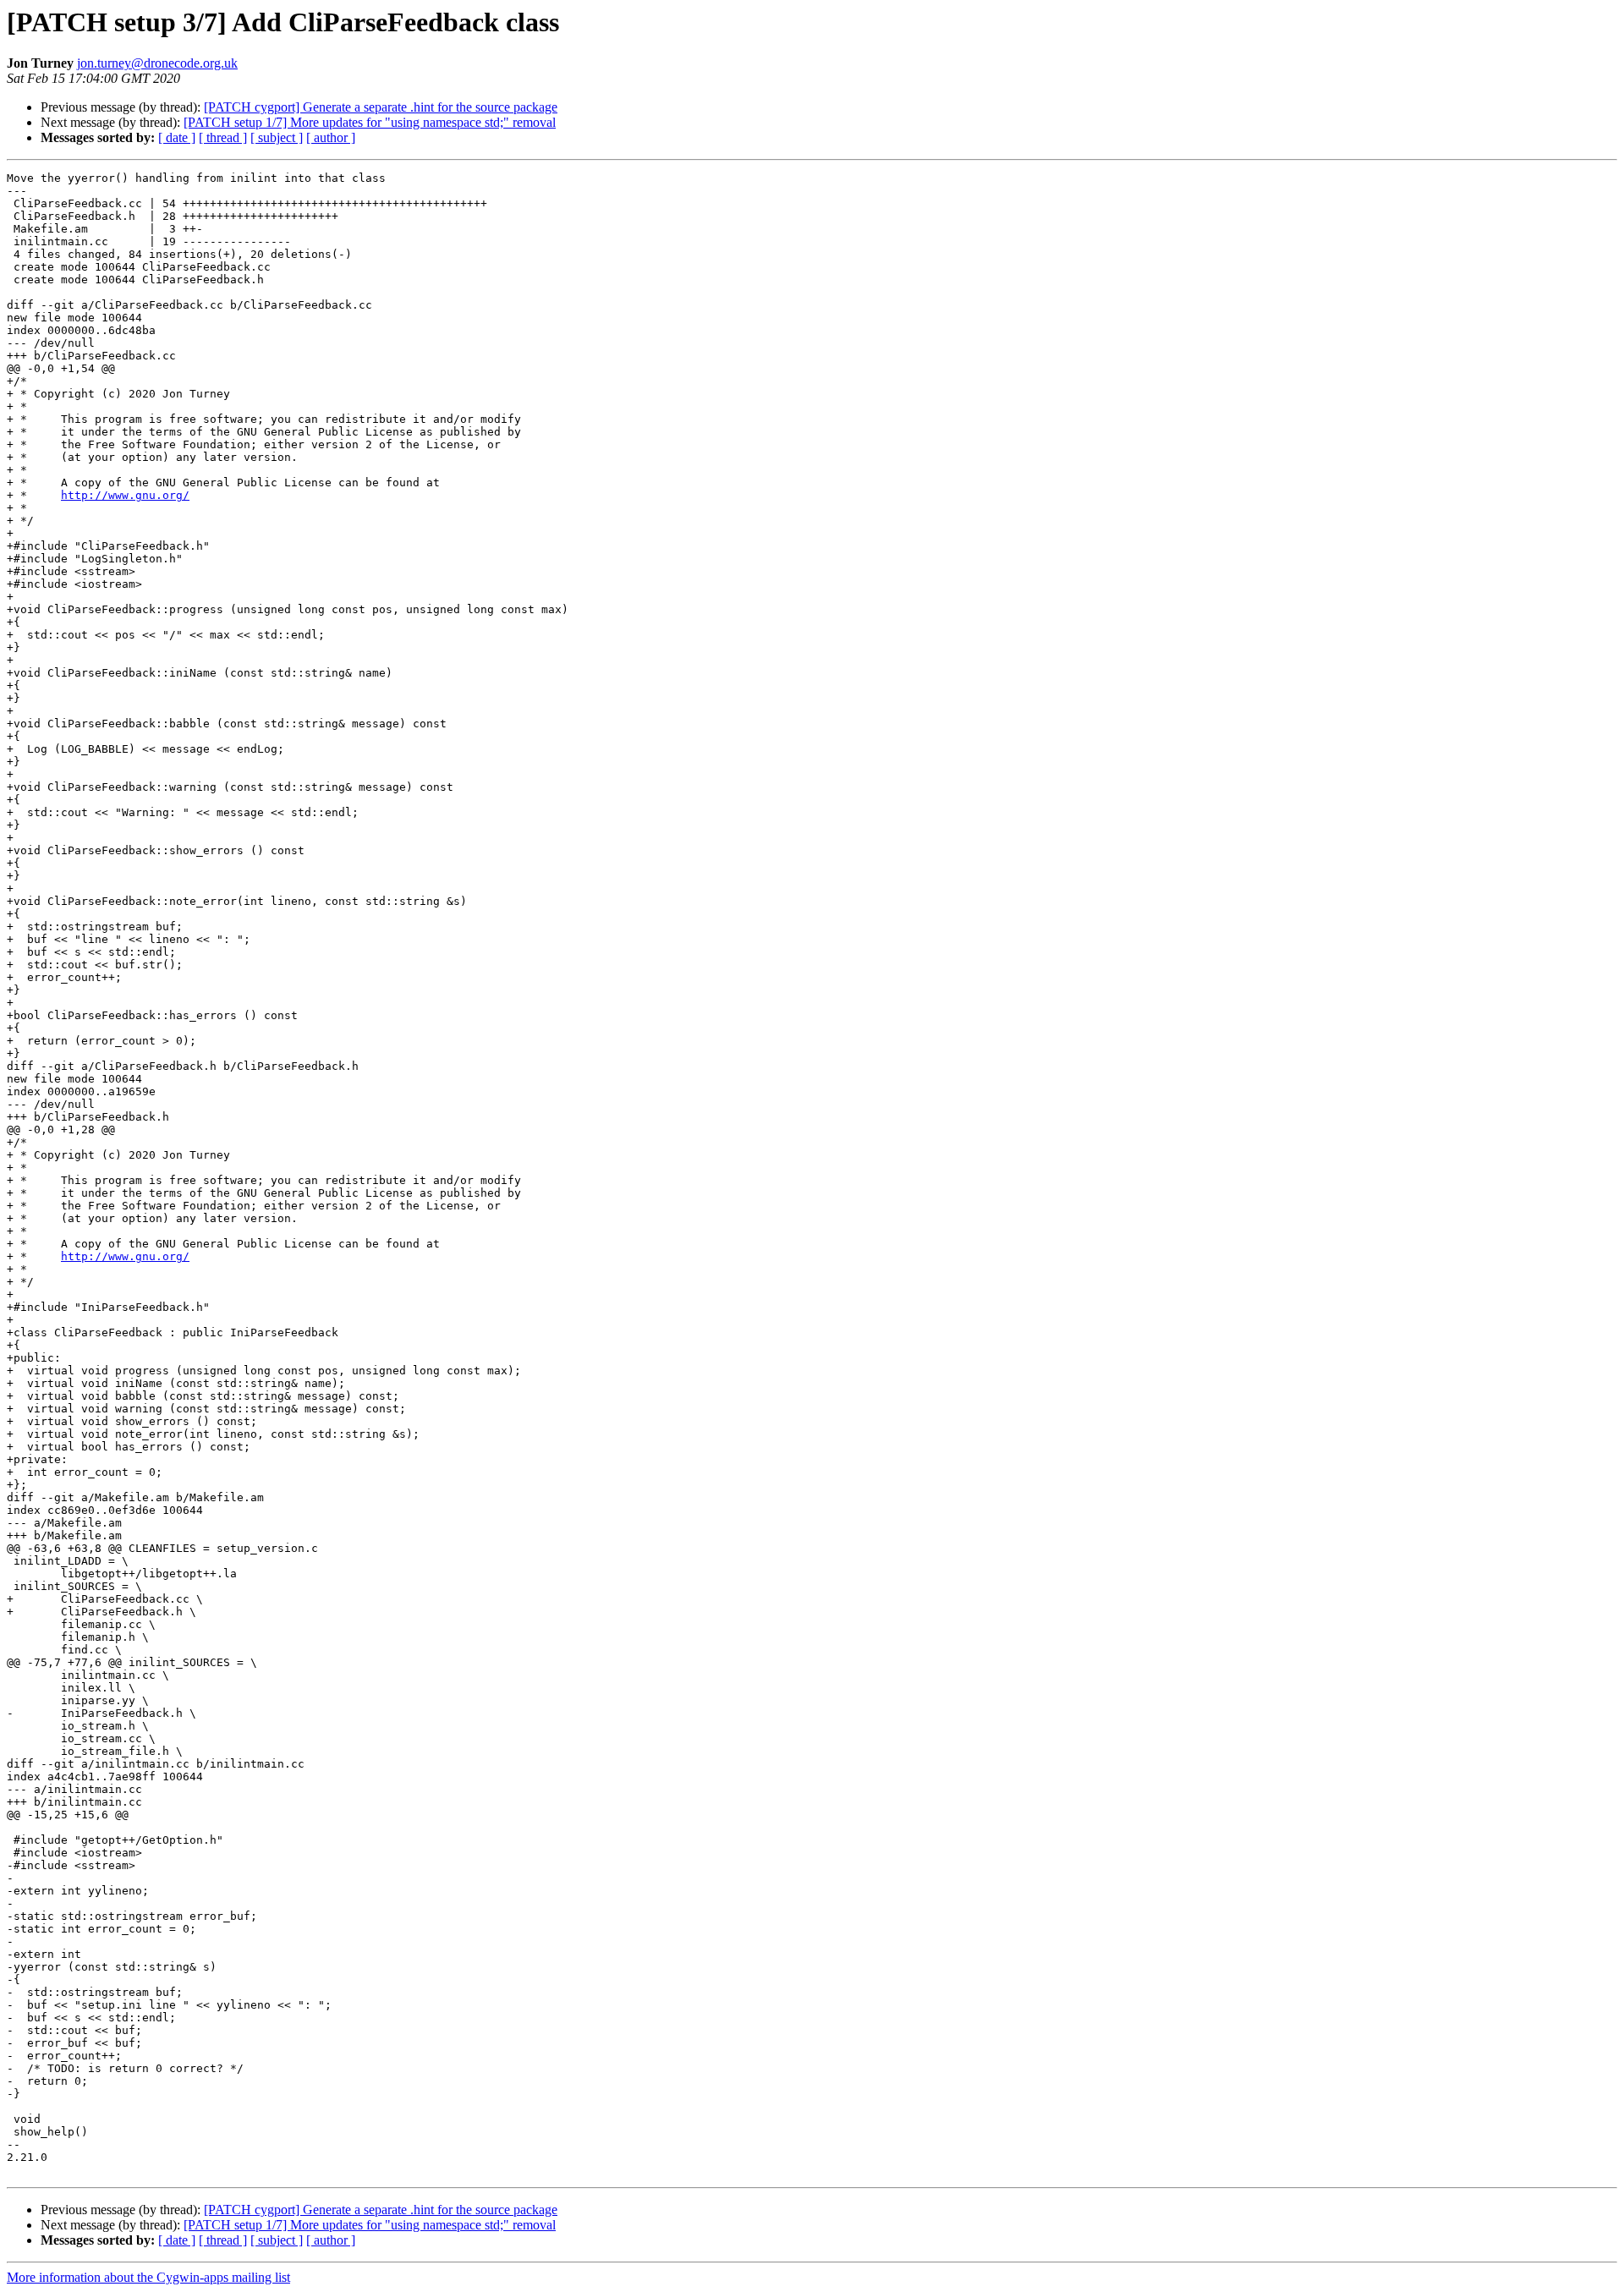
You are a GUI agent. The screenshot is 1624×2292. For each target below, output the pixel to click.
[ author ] (331, 137)
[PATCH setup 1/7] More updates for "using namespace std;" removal (370, 122)
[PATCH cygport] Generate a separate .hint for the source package (381, 107)
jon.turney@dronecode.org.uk (157, 63)
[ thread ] (223, 137)
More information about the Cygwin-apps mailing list (148, 2277)
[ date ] (177, 137)
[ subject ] (277, 137)
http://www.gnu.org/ (125, 495)
